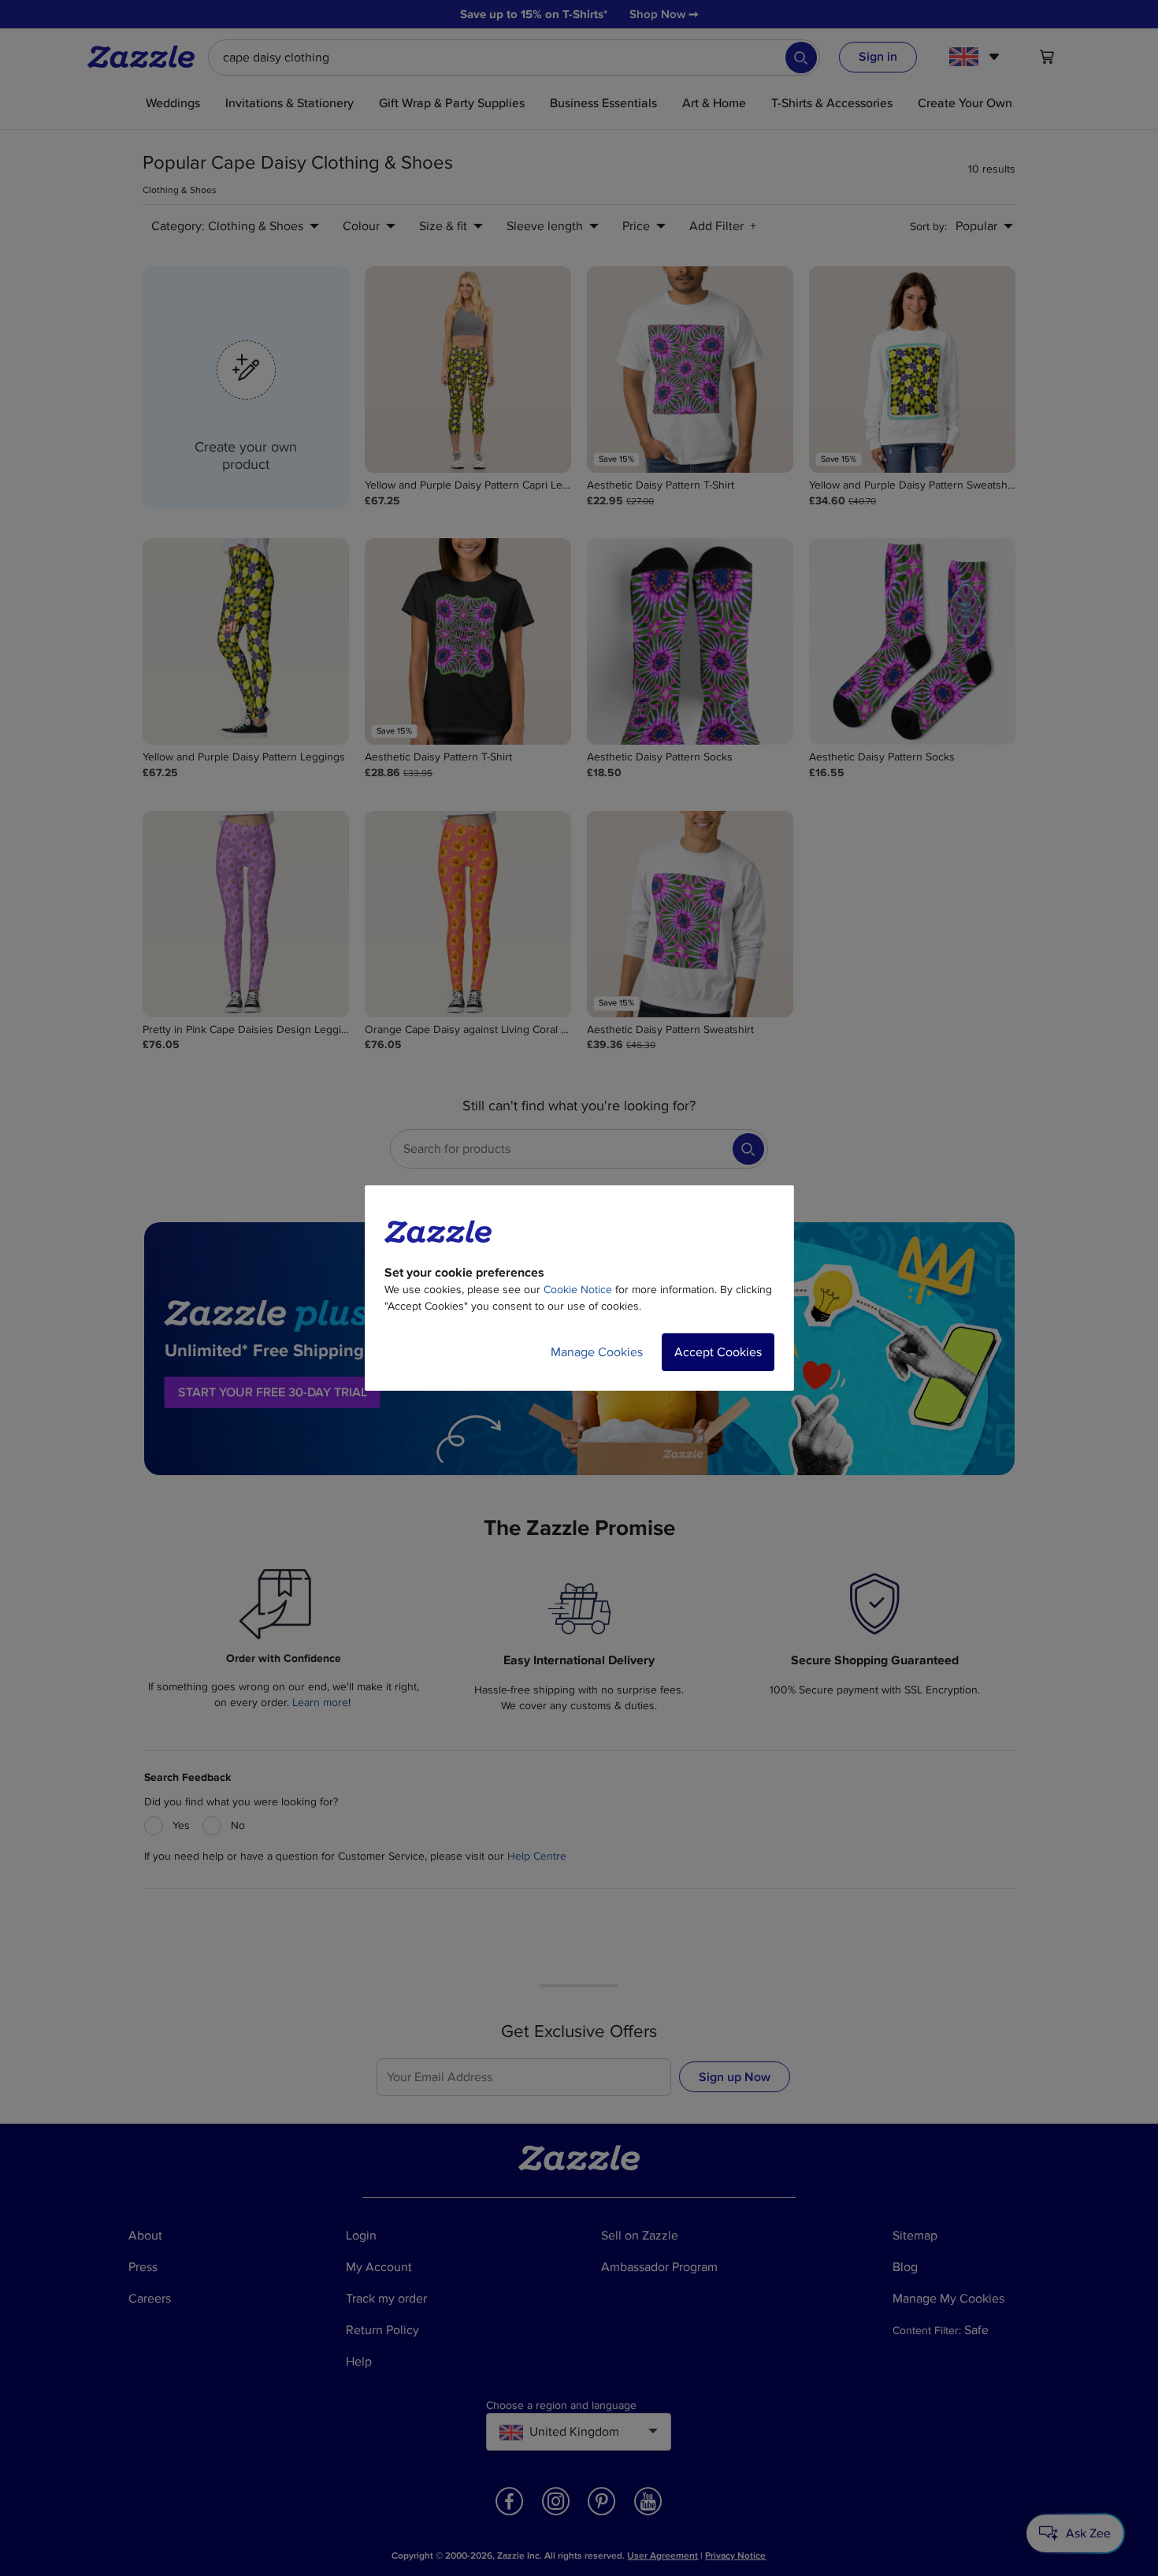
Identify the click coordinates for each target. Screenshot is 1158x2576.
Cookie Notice (578, 1290)
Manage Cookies (597, 1352)
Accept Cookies (718, 1352)
